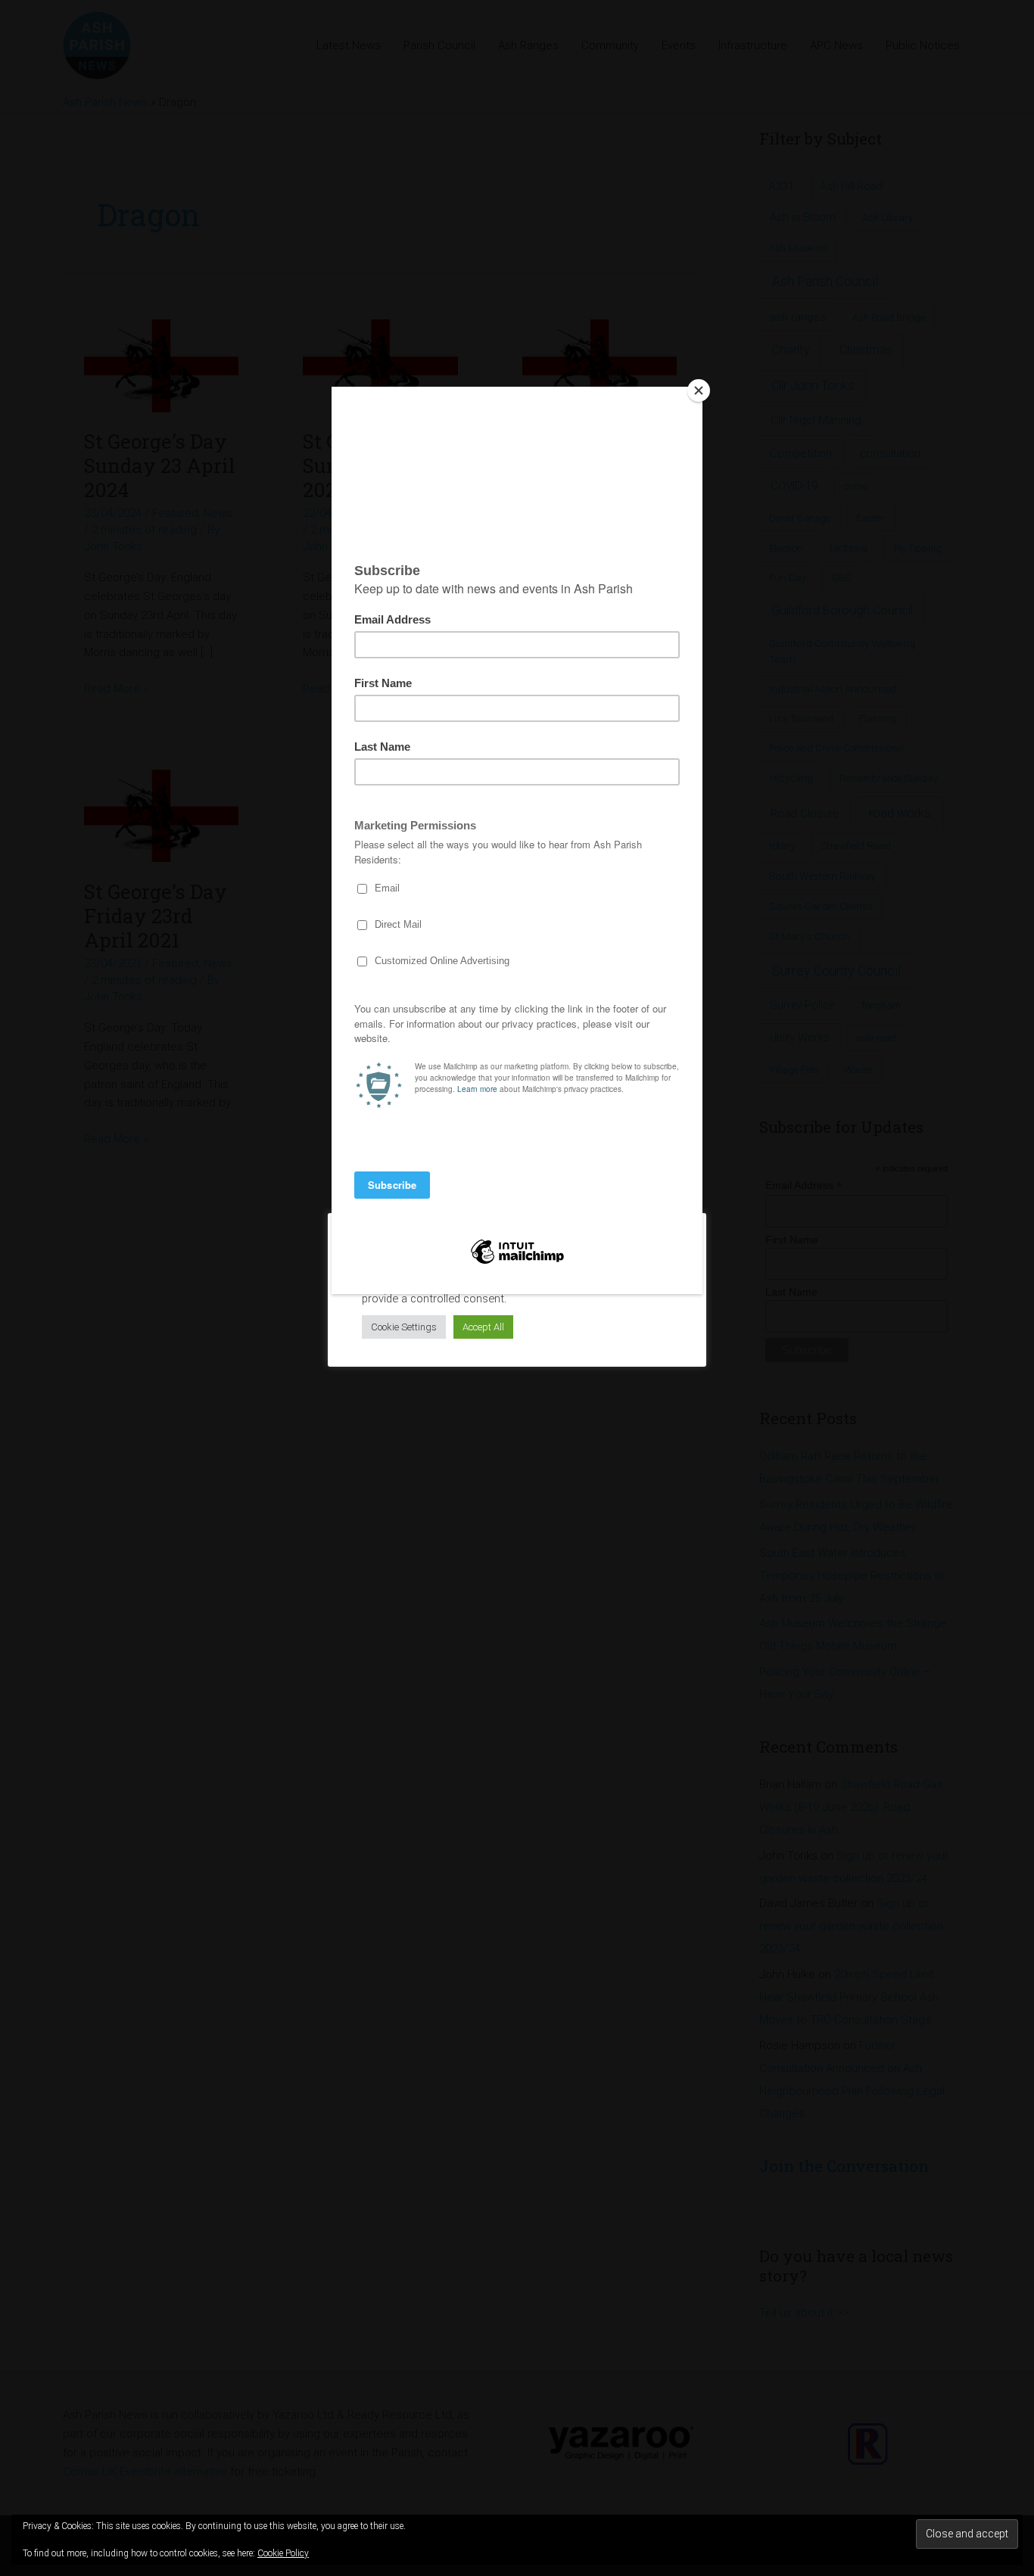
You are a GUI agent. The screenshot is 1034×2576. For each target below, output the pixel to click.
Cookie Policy (283, 2553)
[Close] (699, 390)
